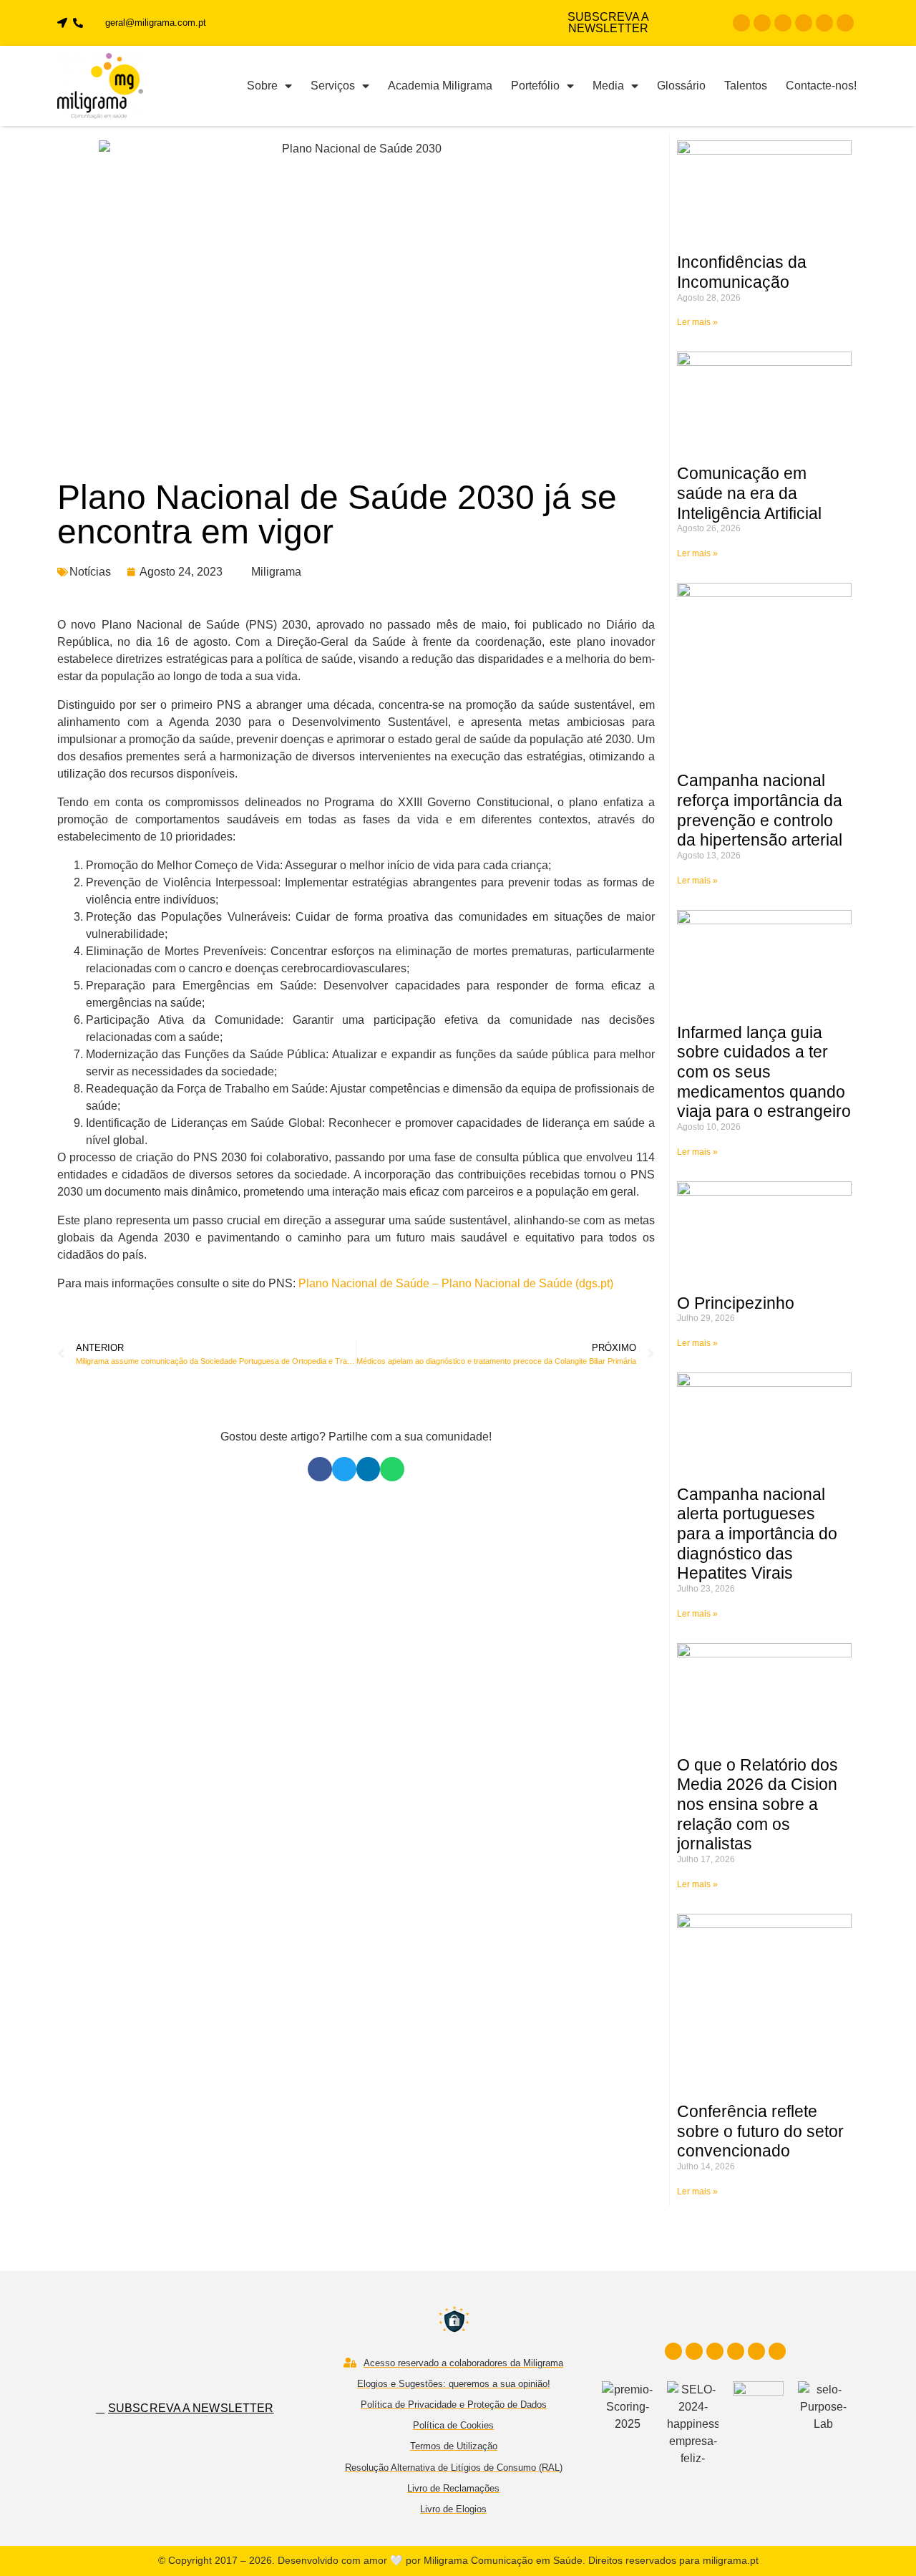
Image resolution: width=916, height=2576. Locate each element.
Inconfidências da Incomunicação (742, 272)
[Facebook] (741, 23)
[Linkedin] (783, 23)
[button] (320, 1469)
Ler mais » (697, 322)
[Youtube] (804, 23)
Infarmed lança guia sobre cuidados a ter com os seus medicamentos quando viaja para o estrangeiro (764, 1072)
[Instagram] (762, 23)
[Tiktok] (824, 23)
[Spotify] (845, 23)
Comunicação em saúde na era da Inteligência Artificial (749, 493)
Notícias (90, 572)
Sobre (262, 86)
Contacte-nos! (821, 86)
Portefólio (535, 86)
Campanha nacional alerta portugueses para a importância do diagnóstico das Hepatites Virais (757, 1534)
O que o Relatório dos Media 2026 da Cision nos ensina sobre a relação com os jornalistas (757, 1805)
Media (608, 86)
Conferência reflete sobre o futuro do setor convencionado (760, 2131)
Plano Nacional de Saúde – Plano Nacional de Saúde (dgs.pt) (456, 1283)
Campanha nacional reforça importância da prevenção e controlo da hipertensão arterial (760, 810)
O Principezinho (736, 1303)
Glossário (681, 86)
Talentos (746, 86)
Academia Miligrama (440, 86)
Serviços (333, 86)
